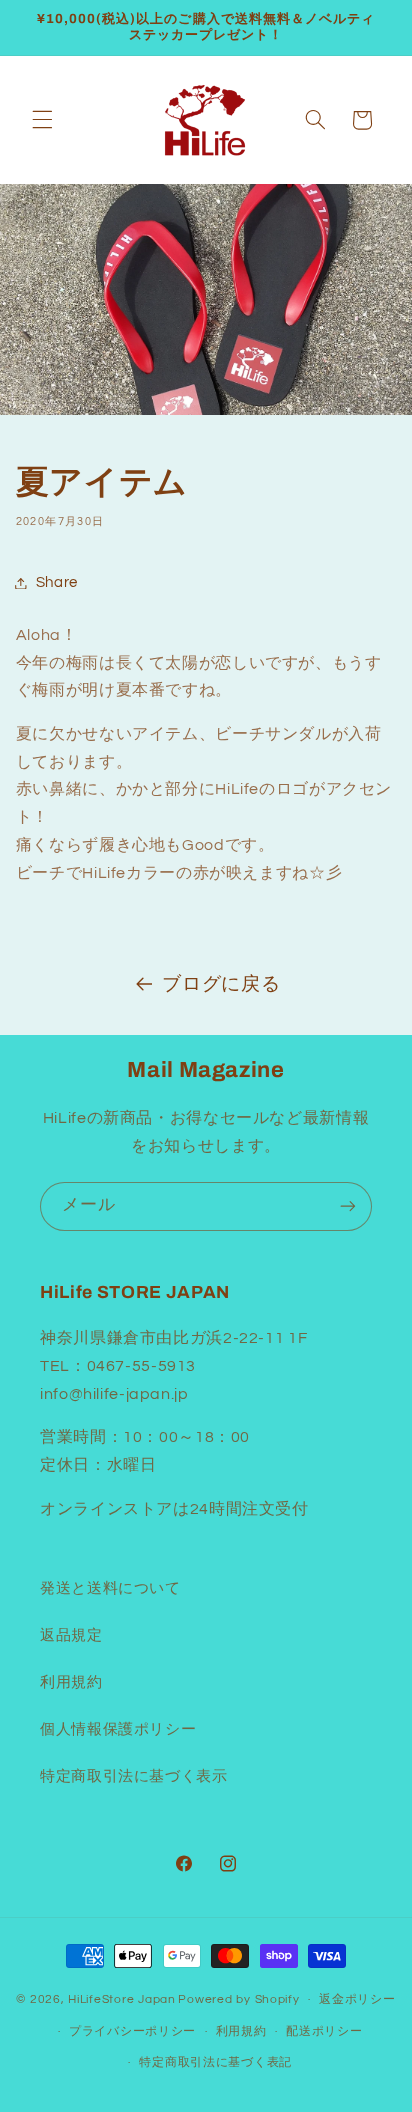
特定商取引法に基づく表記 (215, 2062)
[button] (42, 120)
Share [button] (57, 582)
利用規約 (71, 1682)
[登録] (348, 1206)
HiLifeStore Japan (122, 1999)
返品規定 (71, 1635)
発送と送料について (110, 1588)
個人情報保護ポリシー (118, 1729)
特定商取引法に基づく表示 (134, 1776)
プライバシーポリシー (132, 2031)
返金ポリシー (357, 1999)
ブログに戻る (221, 984)
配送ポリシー (324, 2031)
